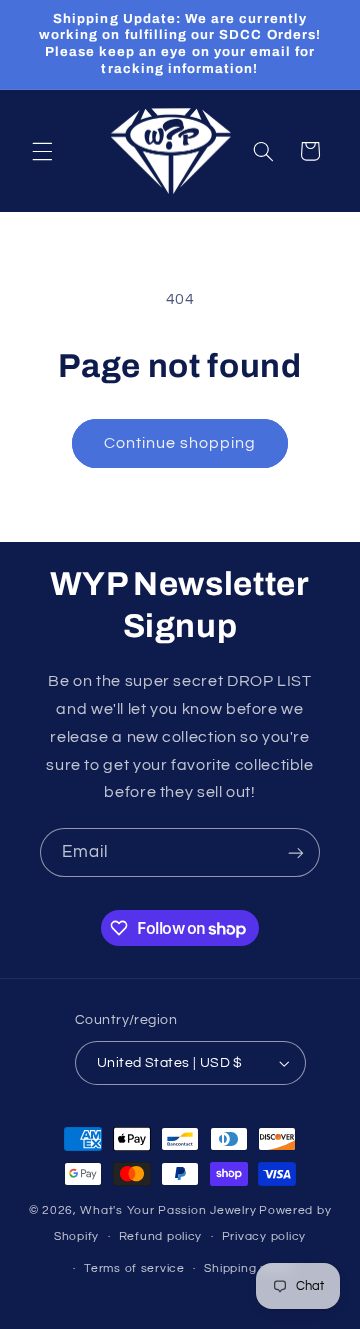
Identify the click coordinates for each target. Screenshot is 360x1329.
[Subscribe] (296, 852)
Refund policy (161, 1236)
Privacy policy (264, 1236)
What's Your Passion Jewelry (168, 1210)
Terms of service (134, 1268)
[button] (42, 151)
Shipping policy (249, 1268)
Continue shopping (180, 443)
